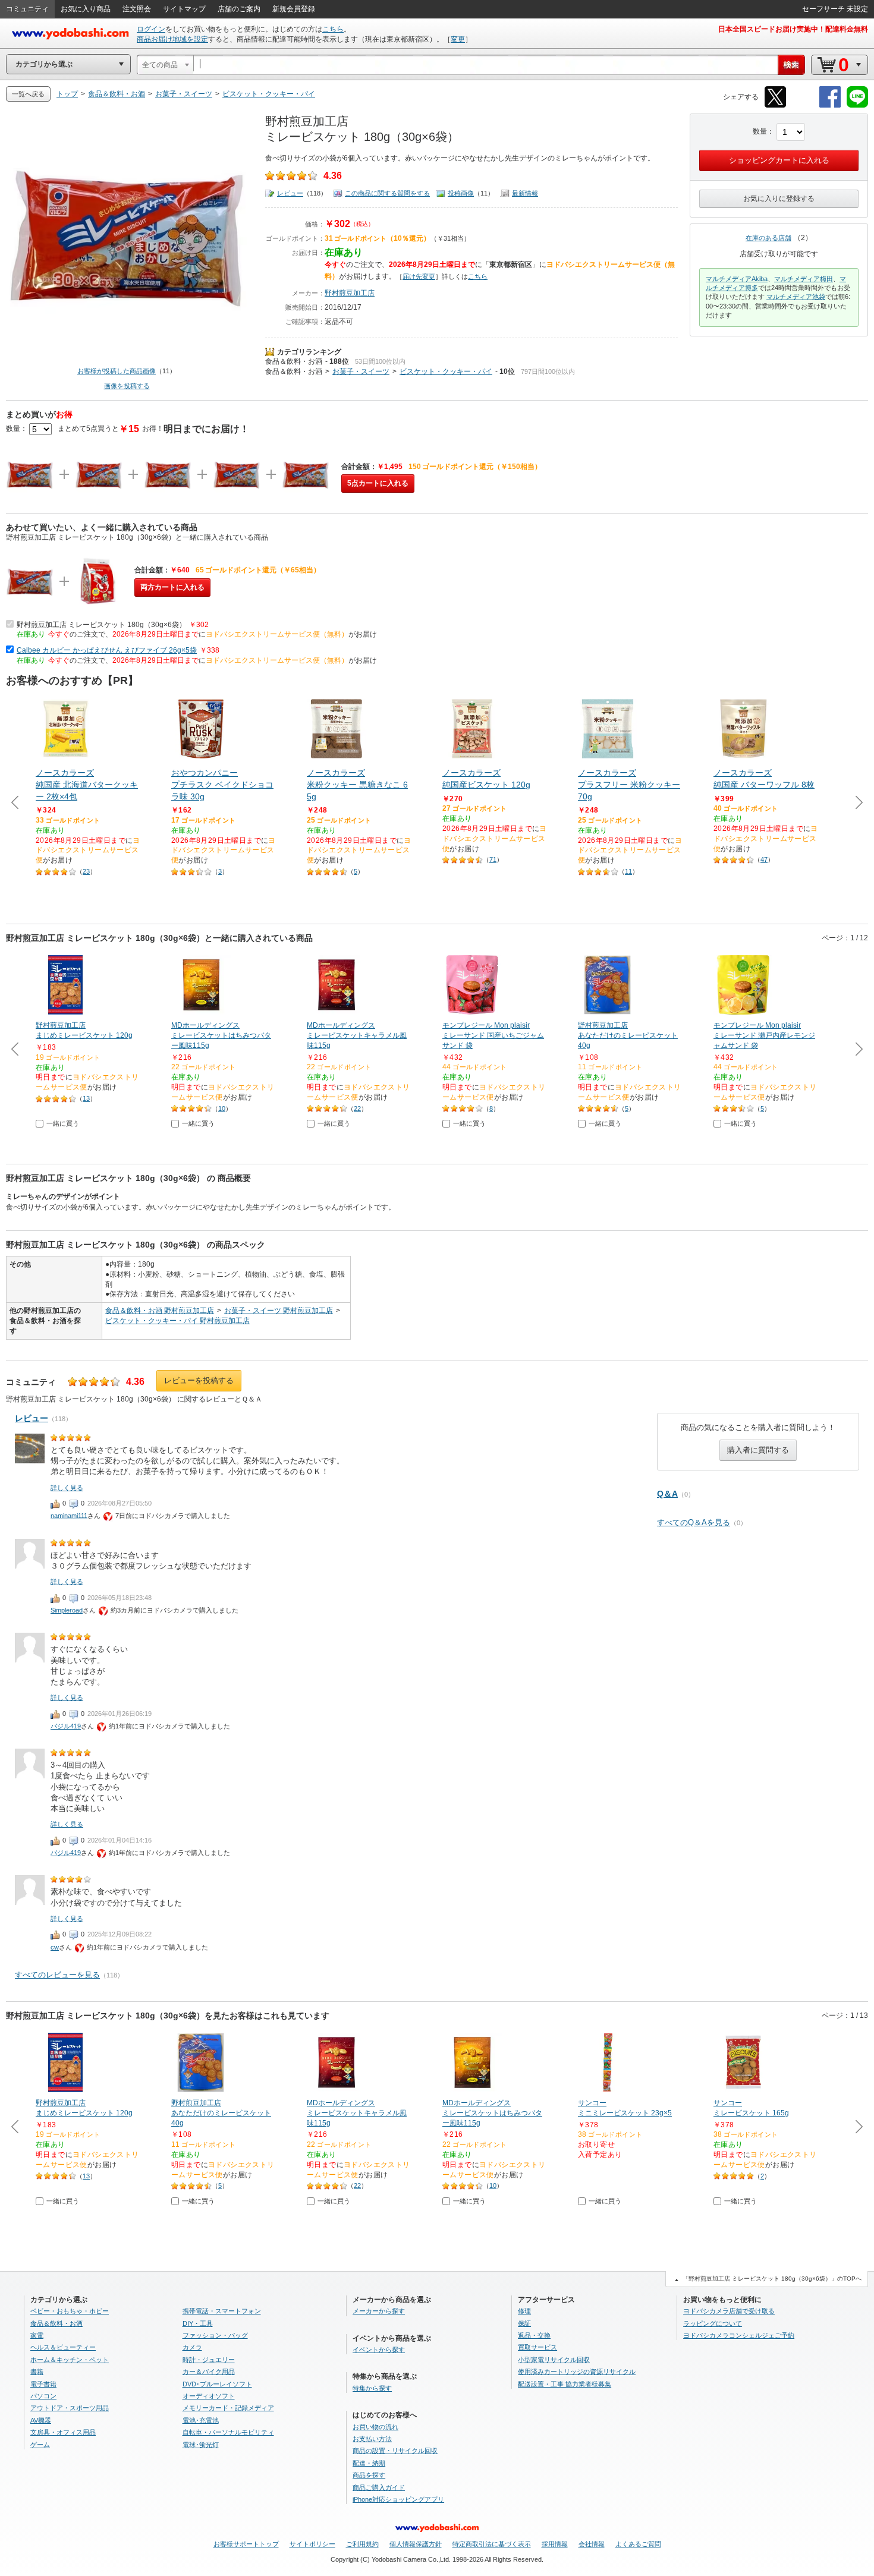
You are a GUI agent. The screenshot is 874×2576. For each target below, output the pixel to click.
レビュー (290, 193)
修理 (524, 2311)
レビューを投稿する (199, 1380)
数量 (760, 131)
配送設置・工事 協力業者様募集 (565, 2384)
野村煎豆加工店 (350, 293)
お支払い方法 (372, 2439)
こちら (333, 29)
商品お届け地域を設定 (172, 39)
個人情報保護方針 (416, 2544)
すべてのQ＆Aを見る (694, 1522)
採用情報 (555, 2544)
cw (55, 1947)
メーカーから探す (379, 2311)
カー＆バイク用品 (209, 2372)
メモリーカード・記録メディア (228, 2408)
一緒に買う (63, 1123)
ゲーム (40, 2445)
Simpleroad (67, 1610)
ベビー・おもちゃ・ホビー (70, 2311)
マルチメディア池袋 (796, 297)
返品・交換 (534, 2335)
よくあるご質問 (638, 2544)
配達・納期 (369, 2463)
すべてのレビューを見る (57, 1975)
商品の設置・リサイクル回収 (395, 2451)
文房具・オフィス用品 (63, 2432)
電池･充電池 (201, 2420)
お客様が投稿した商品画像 (117, 371)
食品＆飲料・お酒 (294, 361)
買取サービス (537, 2347)
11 (628, 871)
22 (357, 1109)
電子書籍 (43, 2384)
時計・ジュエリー (209, 2360)
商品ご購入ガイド (379, 2487)
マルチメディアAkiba (737, 279)
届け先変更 (419, 276)
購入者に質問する (758, 1450)
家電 (37, 2335)
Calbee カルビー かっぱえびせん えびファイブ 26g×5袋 (107, 650)
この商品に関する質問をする (387, 193)
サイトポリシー (312, 2544)
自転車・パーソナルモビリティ (228, 2432)
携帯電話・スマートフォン (222, 2311)
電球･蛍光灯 (201, 2445)
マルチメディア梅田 (804, 279)
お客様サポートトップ (246, 2544)
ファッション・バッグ (215, 2335)
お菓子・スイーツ (361, 371)
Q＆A (667, 1494)
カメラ (192, 2347)
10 (222, 1109)
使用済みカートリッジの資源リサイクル (577, 2372)
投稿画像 (461, 193)
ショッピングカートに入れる (779, 160)
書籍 (37, 2372)
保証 (524, 2323)
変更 (458, 39)
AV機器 (41, 2420)
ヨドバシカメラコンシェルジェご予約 (739, 2335)
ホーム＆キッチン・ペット (70, 2360)
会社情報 (592, 2544)
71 (493, 859)
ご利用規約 (362, 2544)
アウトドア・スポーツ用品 (70, 2408)
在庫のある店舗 (768, 238)
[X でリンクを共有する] (775, 106)
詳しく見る (67, 1488)
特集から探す (372, 2388)
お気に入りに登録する (779, 199)
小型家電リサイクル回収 (554, 2360)
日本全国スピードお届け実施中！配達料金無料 (793, 29)
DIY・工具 (198, 2323)
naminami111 (69, 1516)
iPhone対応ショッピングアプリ (398, 2499)
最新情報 (525, 193)
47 (764, 859)
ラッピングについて (713, 2323)
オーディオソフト (209, 2396)
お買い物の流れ (375, 2427)
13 (86, 1098)
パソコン (43, 2396)
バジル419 (66, 1726)
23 (86, 871)
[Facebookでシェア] (830, 106)
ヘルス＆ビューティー (63, 2347)
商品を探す (369, 2475)
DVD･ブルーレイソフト (217, 2384)
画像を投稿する (127, 386)
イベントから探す (379, 2350)
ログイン (151, 29)
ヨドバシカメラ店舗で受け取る (729, 2311)
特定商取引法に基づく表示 (492, 2544)
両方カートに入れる (172, 587)
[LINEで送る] (857, 106)
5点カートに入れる (378, 483)
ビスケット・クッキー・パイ (446, 371)
